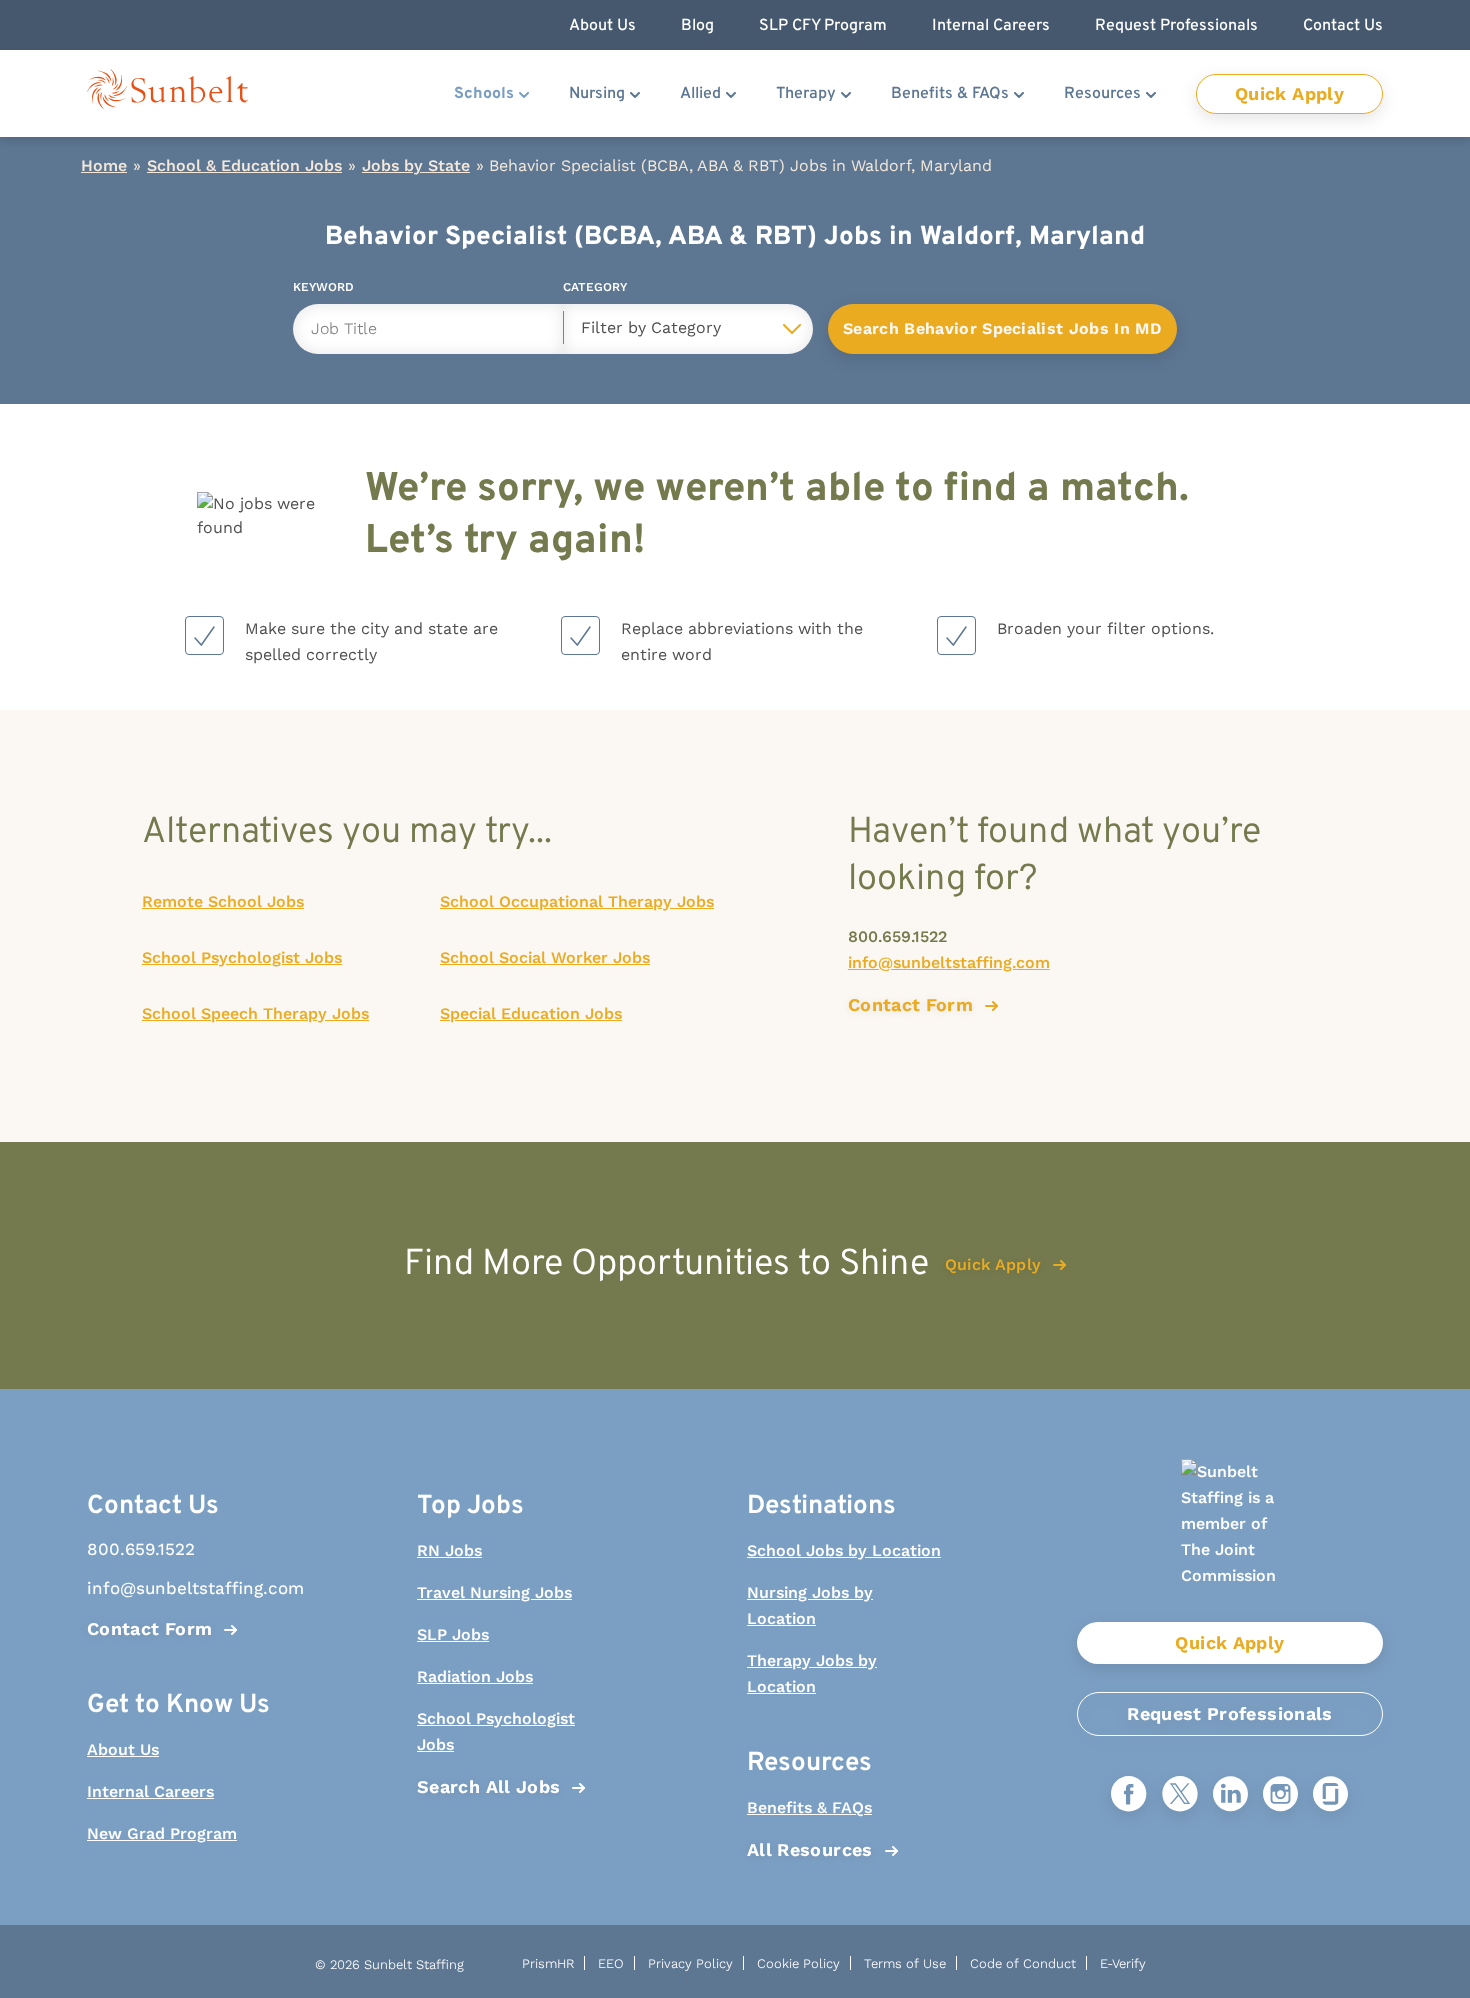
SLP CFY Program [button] (823, 26)
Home (104, 165)
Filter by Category (651, 327)
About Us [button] (602, 26)
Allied (700, 94)
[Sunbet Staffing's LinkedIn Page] (1230, 1795)
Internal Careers (150, 1791)
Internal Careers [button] (991, 26)
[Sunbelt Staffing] (167, 93)
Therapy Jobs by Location (812, 1673)
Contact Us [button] (1343, 26)
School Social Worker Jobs (545, 957)
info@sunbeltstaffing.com (949, 962)
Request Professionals (1230, 1713)
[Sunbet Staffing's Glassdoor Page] (1330, 1795)
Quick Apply (1289, 93)
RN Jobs (449, 1550)
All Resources (810, 1849)
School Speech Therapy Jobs (255, 1013)
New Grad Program (162, 1833)
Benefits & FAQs (950, 94)
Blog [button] (697, 26)
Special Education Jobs (531, 1013)
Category (595, 290)
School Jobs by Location (844, 1550)
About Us (123, 1749)
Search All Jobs (488, 1786)
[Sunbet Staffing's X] (1180, 1795)
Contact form (910, 1004)
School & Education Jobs (244, 165)
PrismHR (548, 1963)
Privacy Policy (690, 1963)
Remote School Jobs (223, 901)
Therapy (806, 94)
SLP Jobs (453, 1634)
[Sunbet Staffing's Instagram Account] (1280, 1795)
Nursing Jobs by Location (810, 1605)
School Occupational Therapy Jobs (577, 901)
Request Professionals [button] (1176, 26)
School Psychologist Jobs (242, 957)
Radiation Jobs (475, 1676)
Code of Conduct (1023, 1963)
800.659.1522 (897, 936)
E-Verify (1123, 1963)
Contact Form (149, 1628)
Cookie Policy (798, 1963)
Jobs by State (416, 165)
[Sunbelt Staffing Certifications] (1230, 1540)
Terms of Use (905, 1963)
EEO (611, 1963)
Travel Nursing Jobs (494, 1592)
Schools (484, 94)
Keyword (323, 290)
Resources (1102, 94)
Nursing (597, 94)
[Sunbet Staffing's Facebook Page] (1129, 1795)
